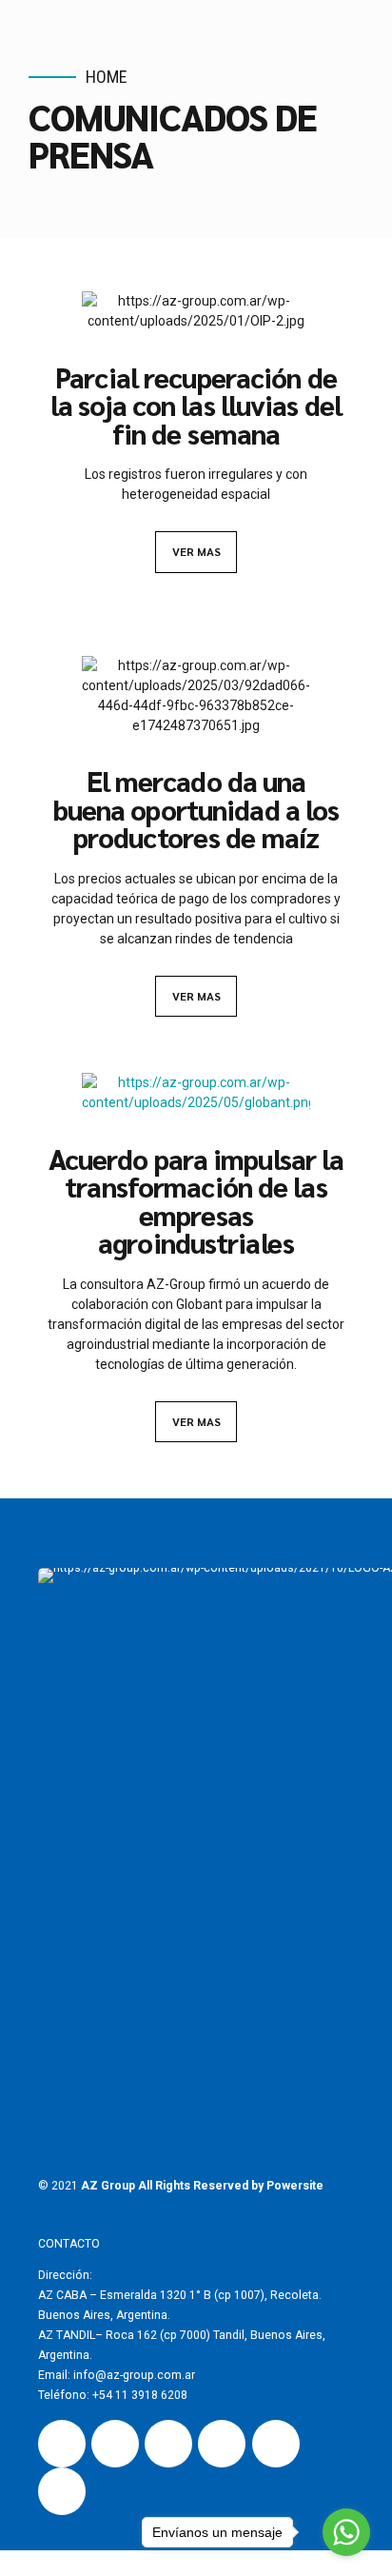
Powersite (295, 2186)
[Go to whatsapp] (346, 2532)
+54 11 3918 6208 (140, 2395)
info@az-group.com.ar (133, 2375)
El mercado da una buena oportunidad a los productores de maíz (196, 809)
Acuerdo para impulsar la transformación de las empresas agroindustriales (196, 1200)
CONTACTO (69, 2244)
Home (107, 77)
